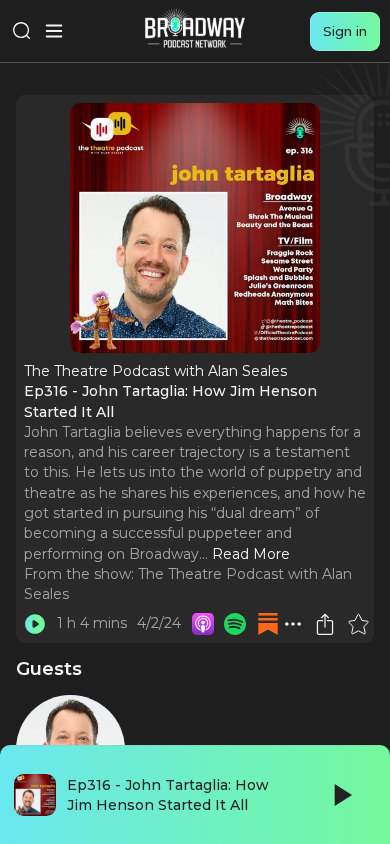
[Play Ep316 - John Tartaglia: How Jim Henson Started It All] (35, 624)
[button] (293, 624)
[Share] (325, 624)
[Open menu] (54, 31)
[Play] (341, 795)
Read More (251, 554)
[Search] (22, 31)
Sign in (345, 31)
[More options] (293, 624)
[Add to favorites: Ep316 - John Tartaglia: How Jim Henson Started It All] (358, 624)
